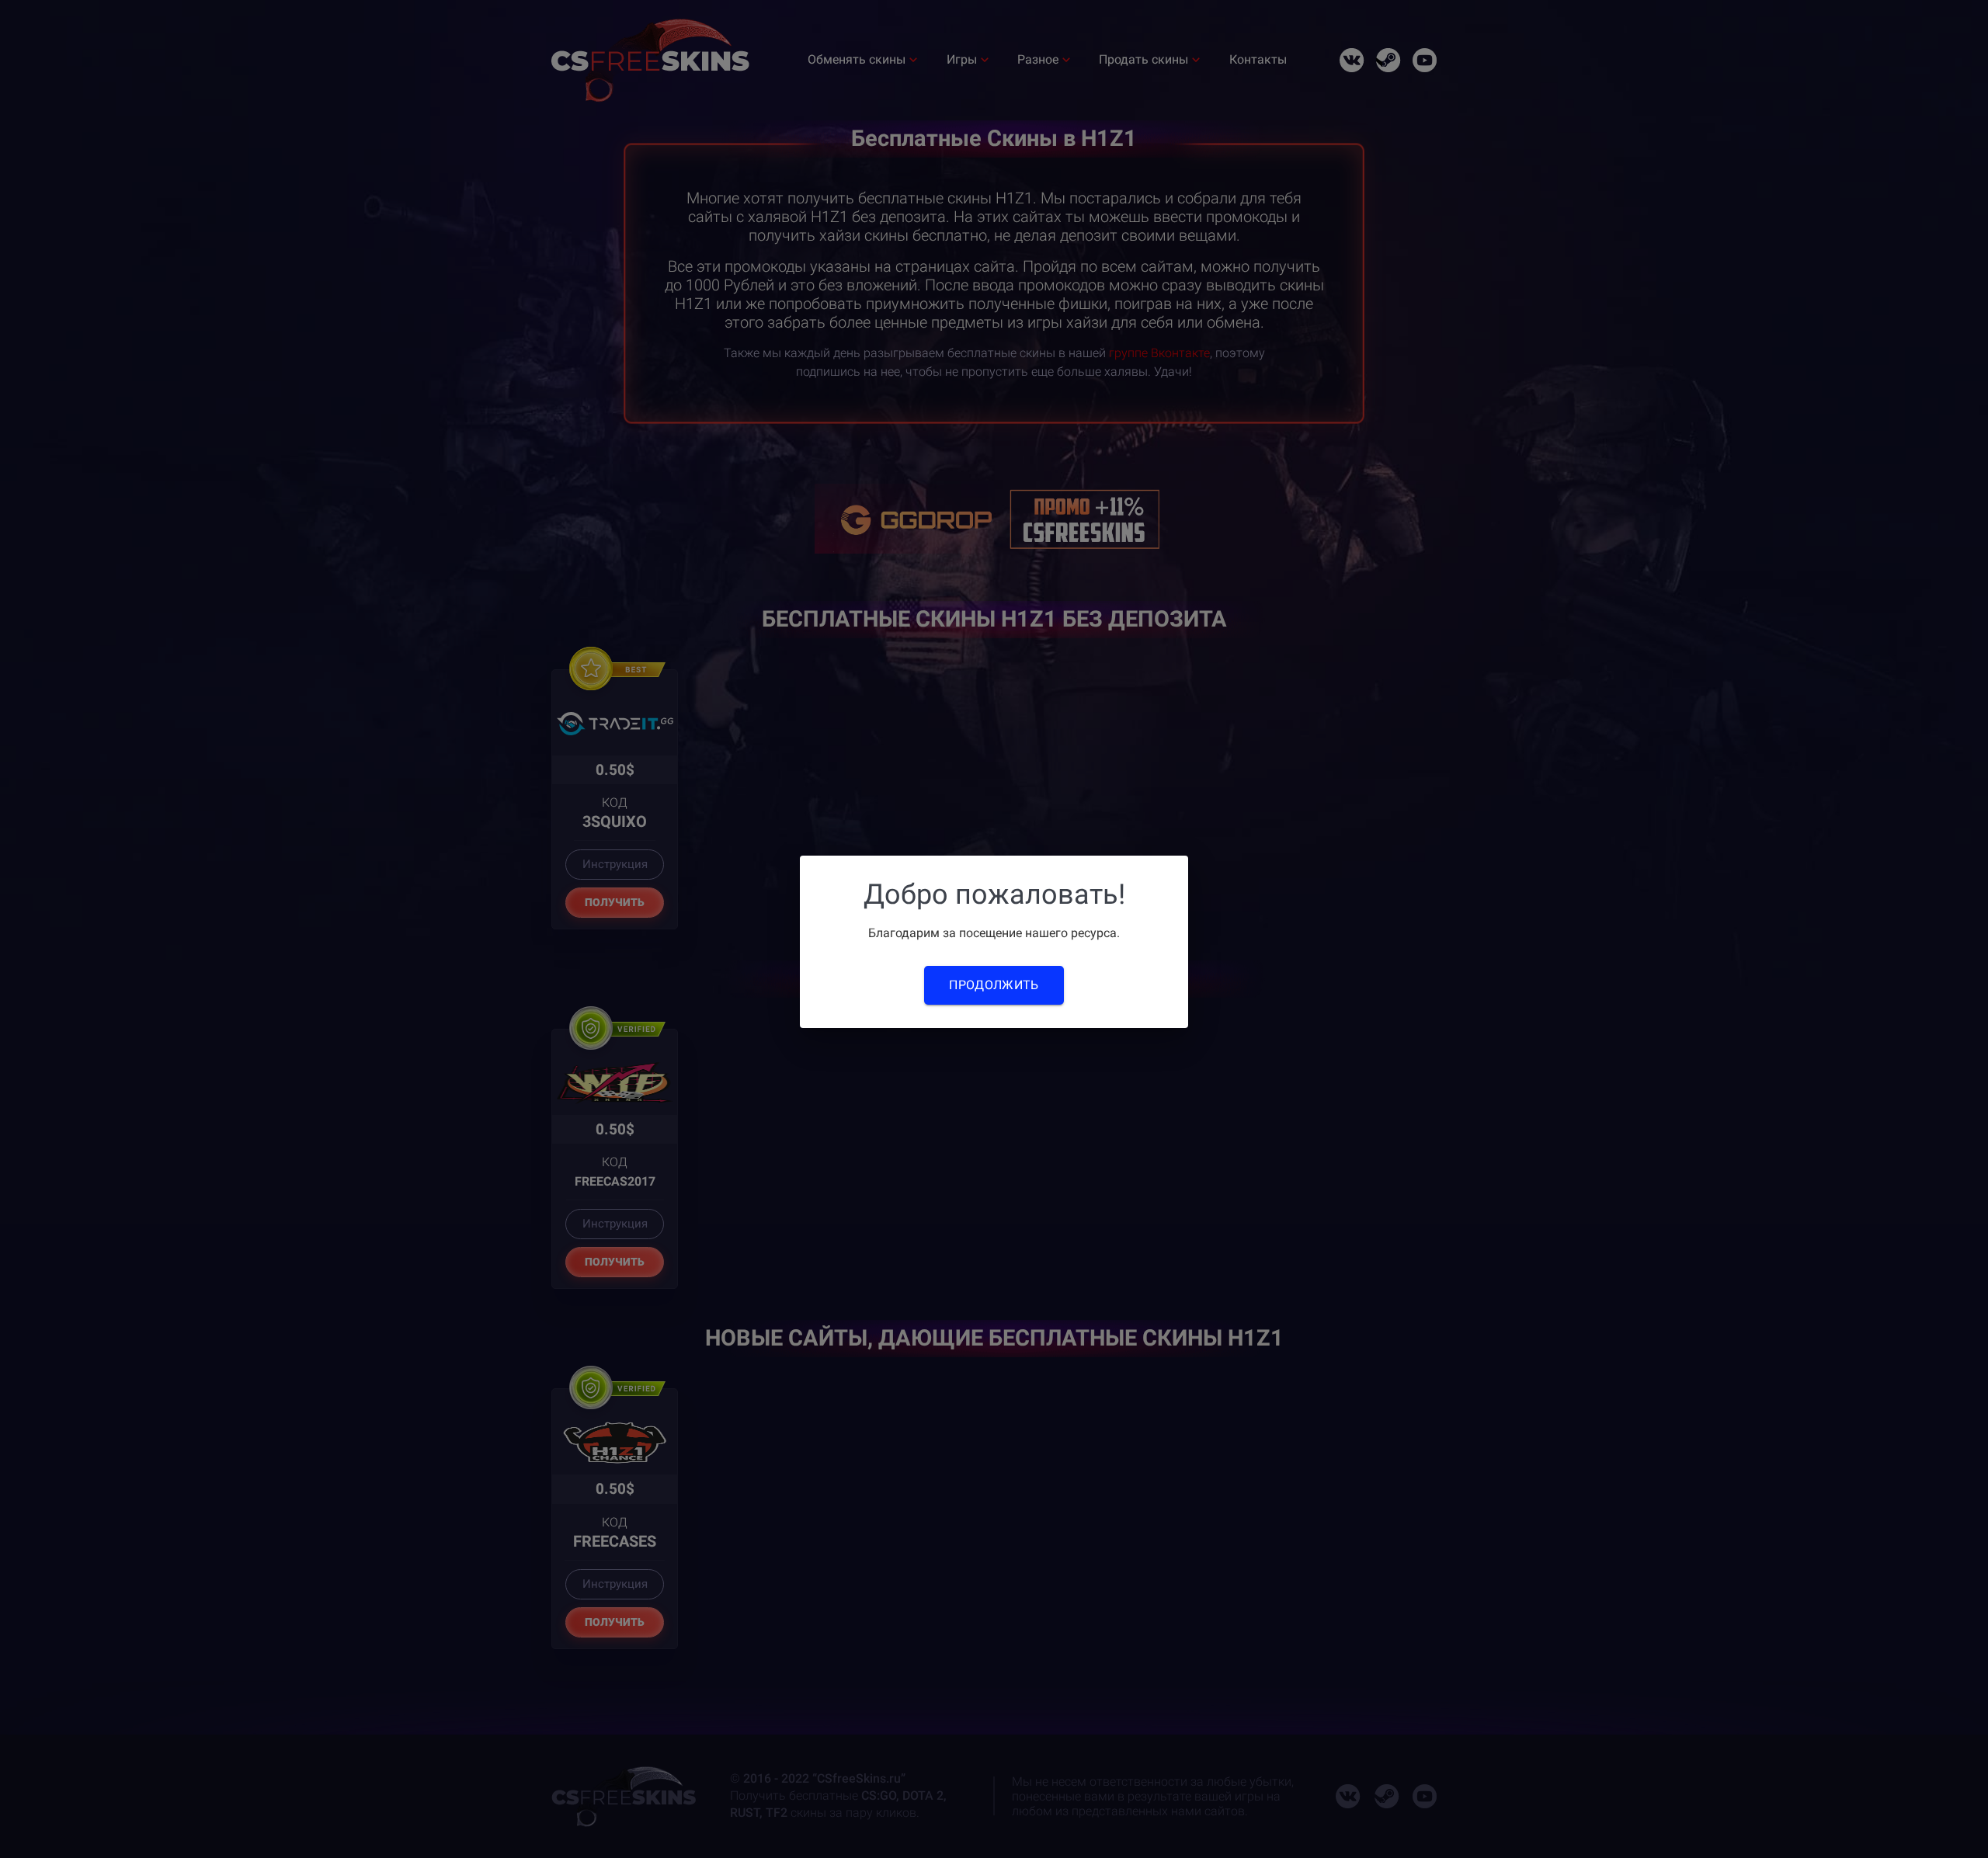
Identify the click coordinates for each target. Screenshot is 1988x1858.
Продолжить (994, 985)
